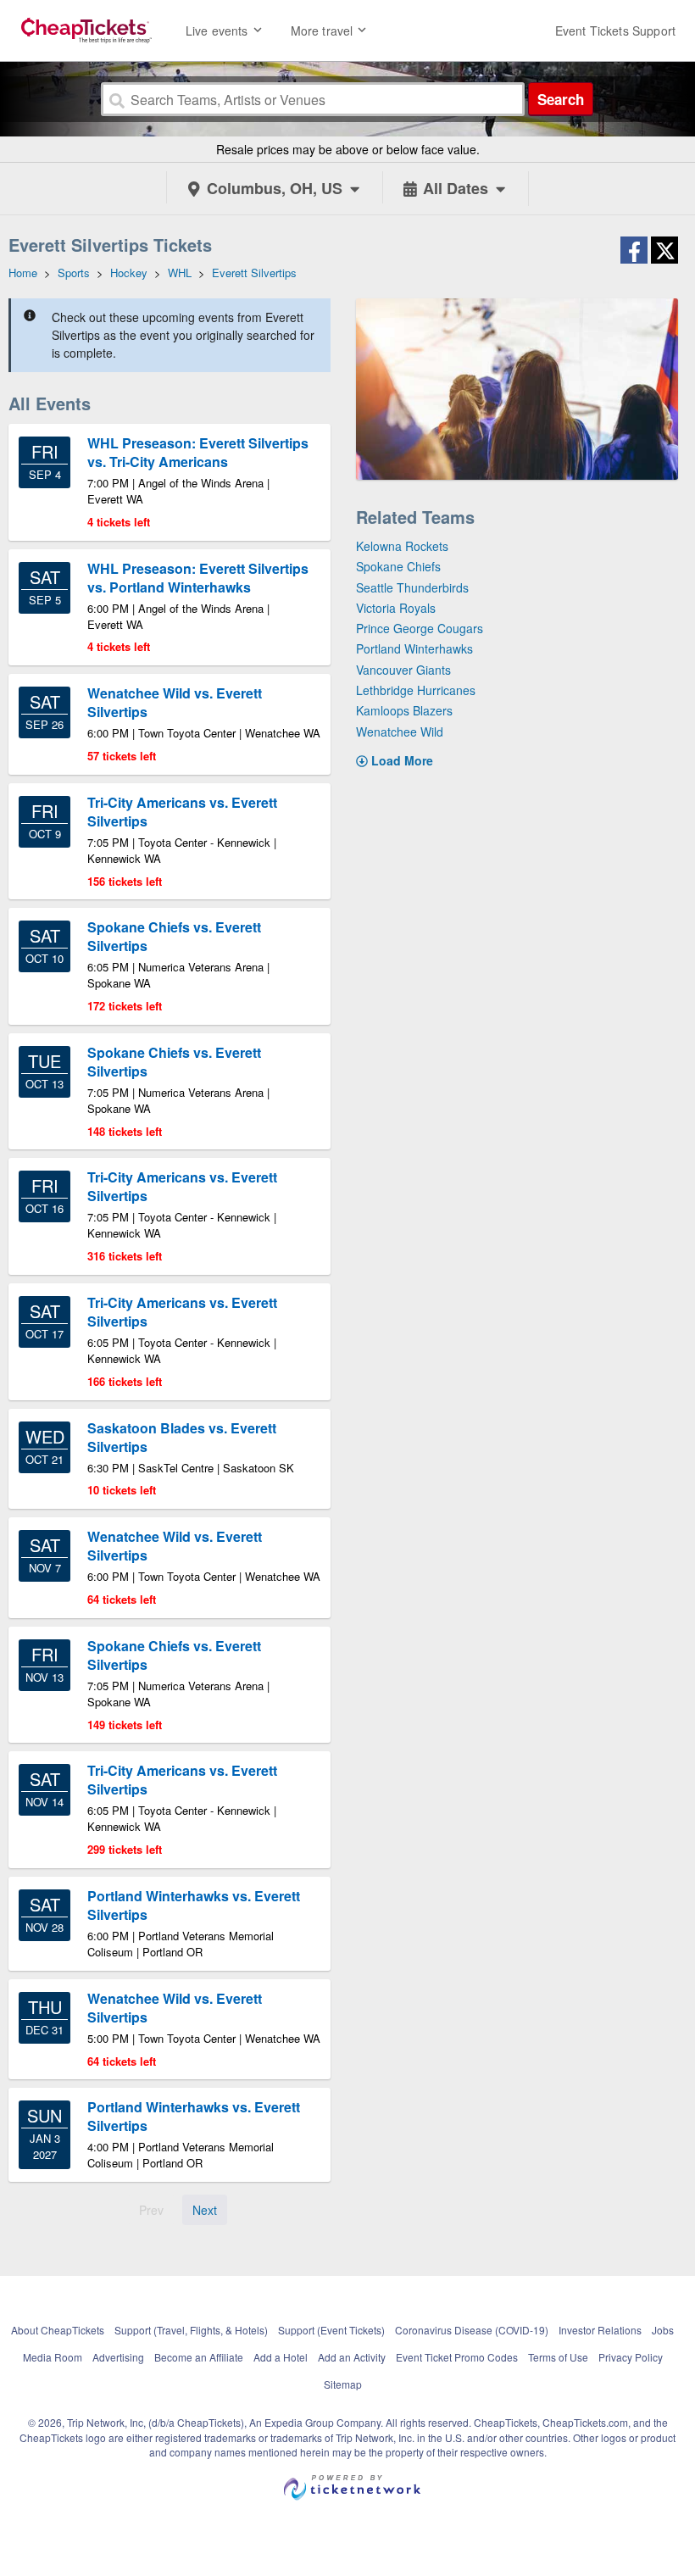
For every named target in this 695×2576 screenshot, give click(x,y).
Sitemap (343, 2384)
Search (561, 99)
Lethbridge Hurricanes (416, 690)
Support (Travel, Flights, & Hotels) (191, 2330)
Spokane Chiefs (398, 566)
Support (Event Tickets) (331, 2330)
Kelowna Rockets (402, 546)
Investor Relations (600, 2330)
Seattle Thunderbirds (412, 587)
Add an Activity (352, 2357)
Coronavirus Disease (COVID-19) (472, 2330)
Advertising (118, 2357)
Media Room (53, 2357)
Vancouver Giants (403, 670)
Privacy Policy (631, 2357)
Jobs (663, 2330)
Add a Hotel (281, 2357)
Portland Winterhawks (414, 648)
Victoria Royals (396, 608)
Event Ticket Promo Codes (457, 2357)
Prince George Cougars (420, 628)
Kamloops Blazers (404, 710)
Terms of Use (558, 2357)
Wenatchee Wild (400, 732)
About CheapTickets (58, 2330)
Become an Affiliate (199, 2357)
